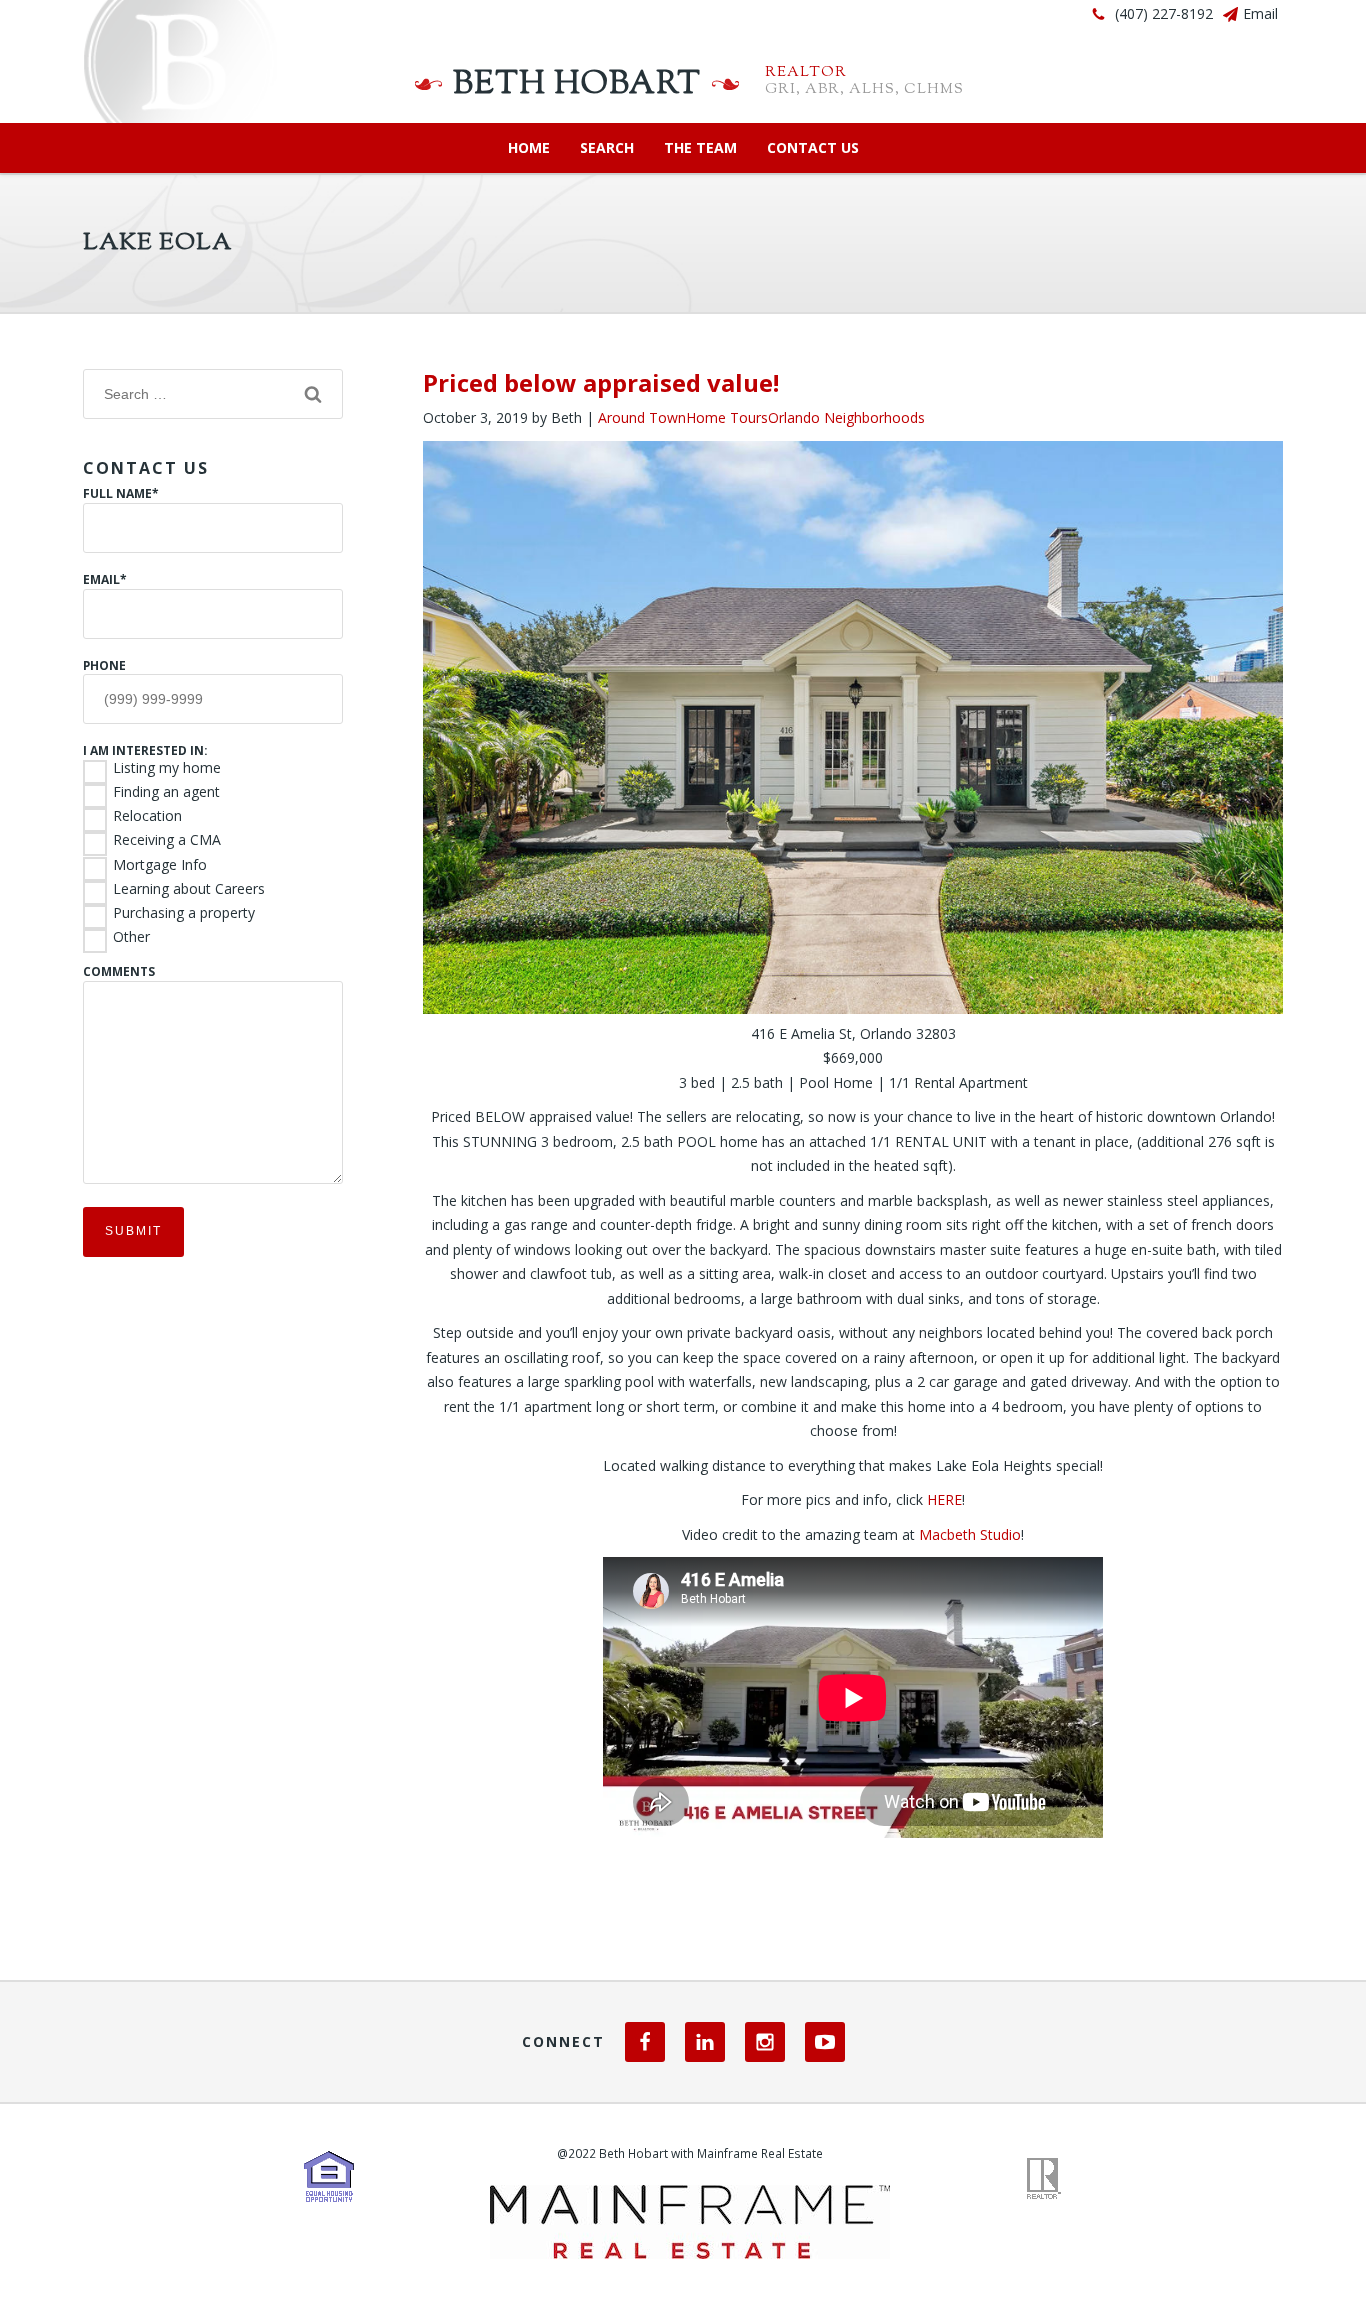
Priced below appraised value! (601, 382)
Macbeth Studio (970, 1534)
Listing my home (167, 768)
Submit (133, 1231)
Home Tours (727, 417)
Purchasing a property (184, 913)
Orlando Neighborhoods (846, 417)
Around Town (642, 417)
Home (529, 147)
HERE (944, 1499)
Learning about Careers (189, 889)
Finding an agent (166, 792)
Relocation (147, 816)
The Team (700, 147)
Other (131, 937)
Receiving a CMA (167, 840)
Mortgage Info (160, 865)
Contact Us (813, 147)
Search (607, 147)
